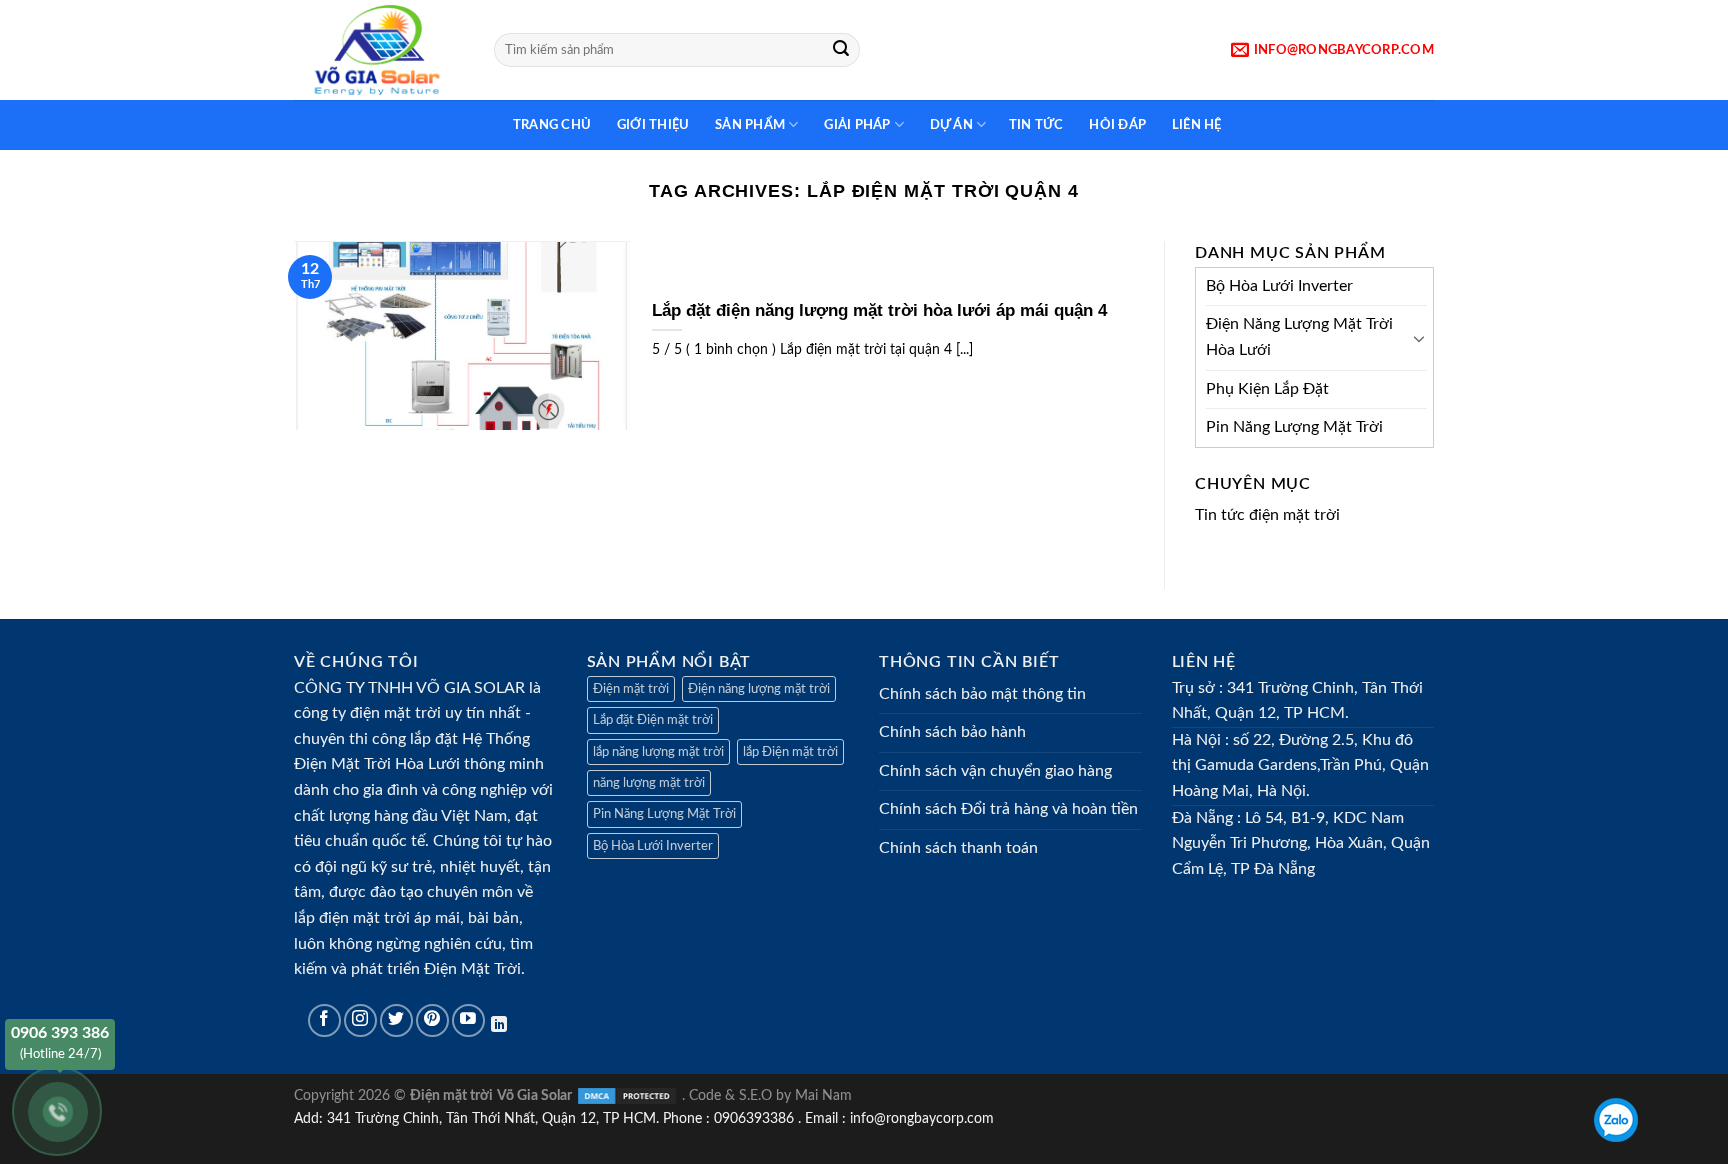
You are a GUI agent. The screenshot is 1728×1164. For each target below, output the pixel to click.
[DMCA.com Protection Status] (627, 1095)
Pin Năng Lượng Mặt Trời (1294, 427)
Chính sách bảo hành (952, 732)
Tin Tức (1035, 125)
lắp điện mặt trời (352, 918)
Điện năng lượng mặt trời (759, 689)
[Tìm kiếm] (841, 50)
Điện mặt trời (631, 689)
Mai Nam (823, 1095)
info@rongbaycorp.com (922, 1118)
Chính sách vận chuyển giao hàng (995, 771)
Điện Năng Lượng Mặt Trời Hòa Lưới (1299, 337)
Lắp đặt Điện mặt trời (653, 720)
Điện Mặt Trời (472, 969)
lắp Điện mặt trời (790, 752)
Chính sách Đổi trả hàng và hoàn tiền (1008, 809)
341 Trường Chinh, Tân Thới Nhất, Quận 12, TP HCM (491, 1118)
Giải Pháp (854, 125)
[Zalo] (1616, 1120)
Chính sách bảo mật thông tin (982, 694)
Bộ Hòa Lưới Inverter (1279, 286)
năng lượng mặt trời (649, 783)
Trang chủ (548, 125)
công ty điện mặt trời (367, 713)
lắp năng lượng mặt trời (658, 752)
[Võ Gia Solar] (379, 50)
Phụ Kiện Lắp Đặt (1267, 389)
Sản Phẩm (747, 125)
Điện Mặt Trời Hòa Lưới (377, 764)
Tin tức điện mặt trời (1267, 515)
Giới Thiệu (649, 125)
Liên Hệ (1193, 125)
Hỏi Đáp (1114, 125)
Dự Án (948, 125)
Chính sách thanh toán (958, 848)
